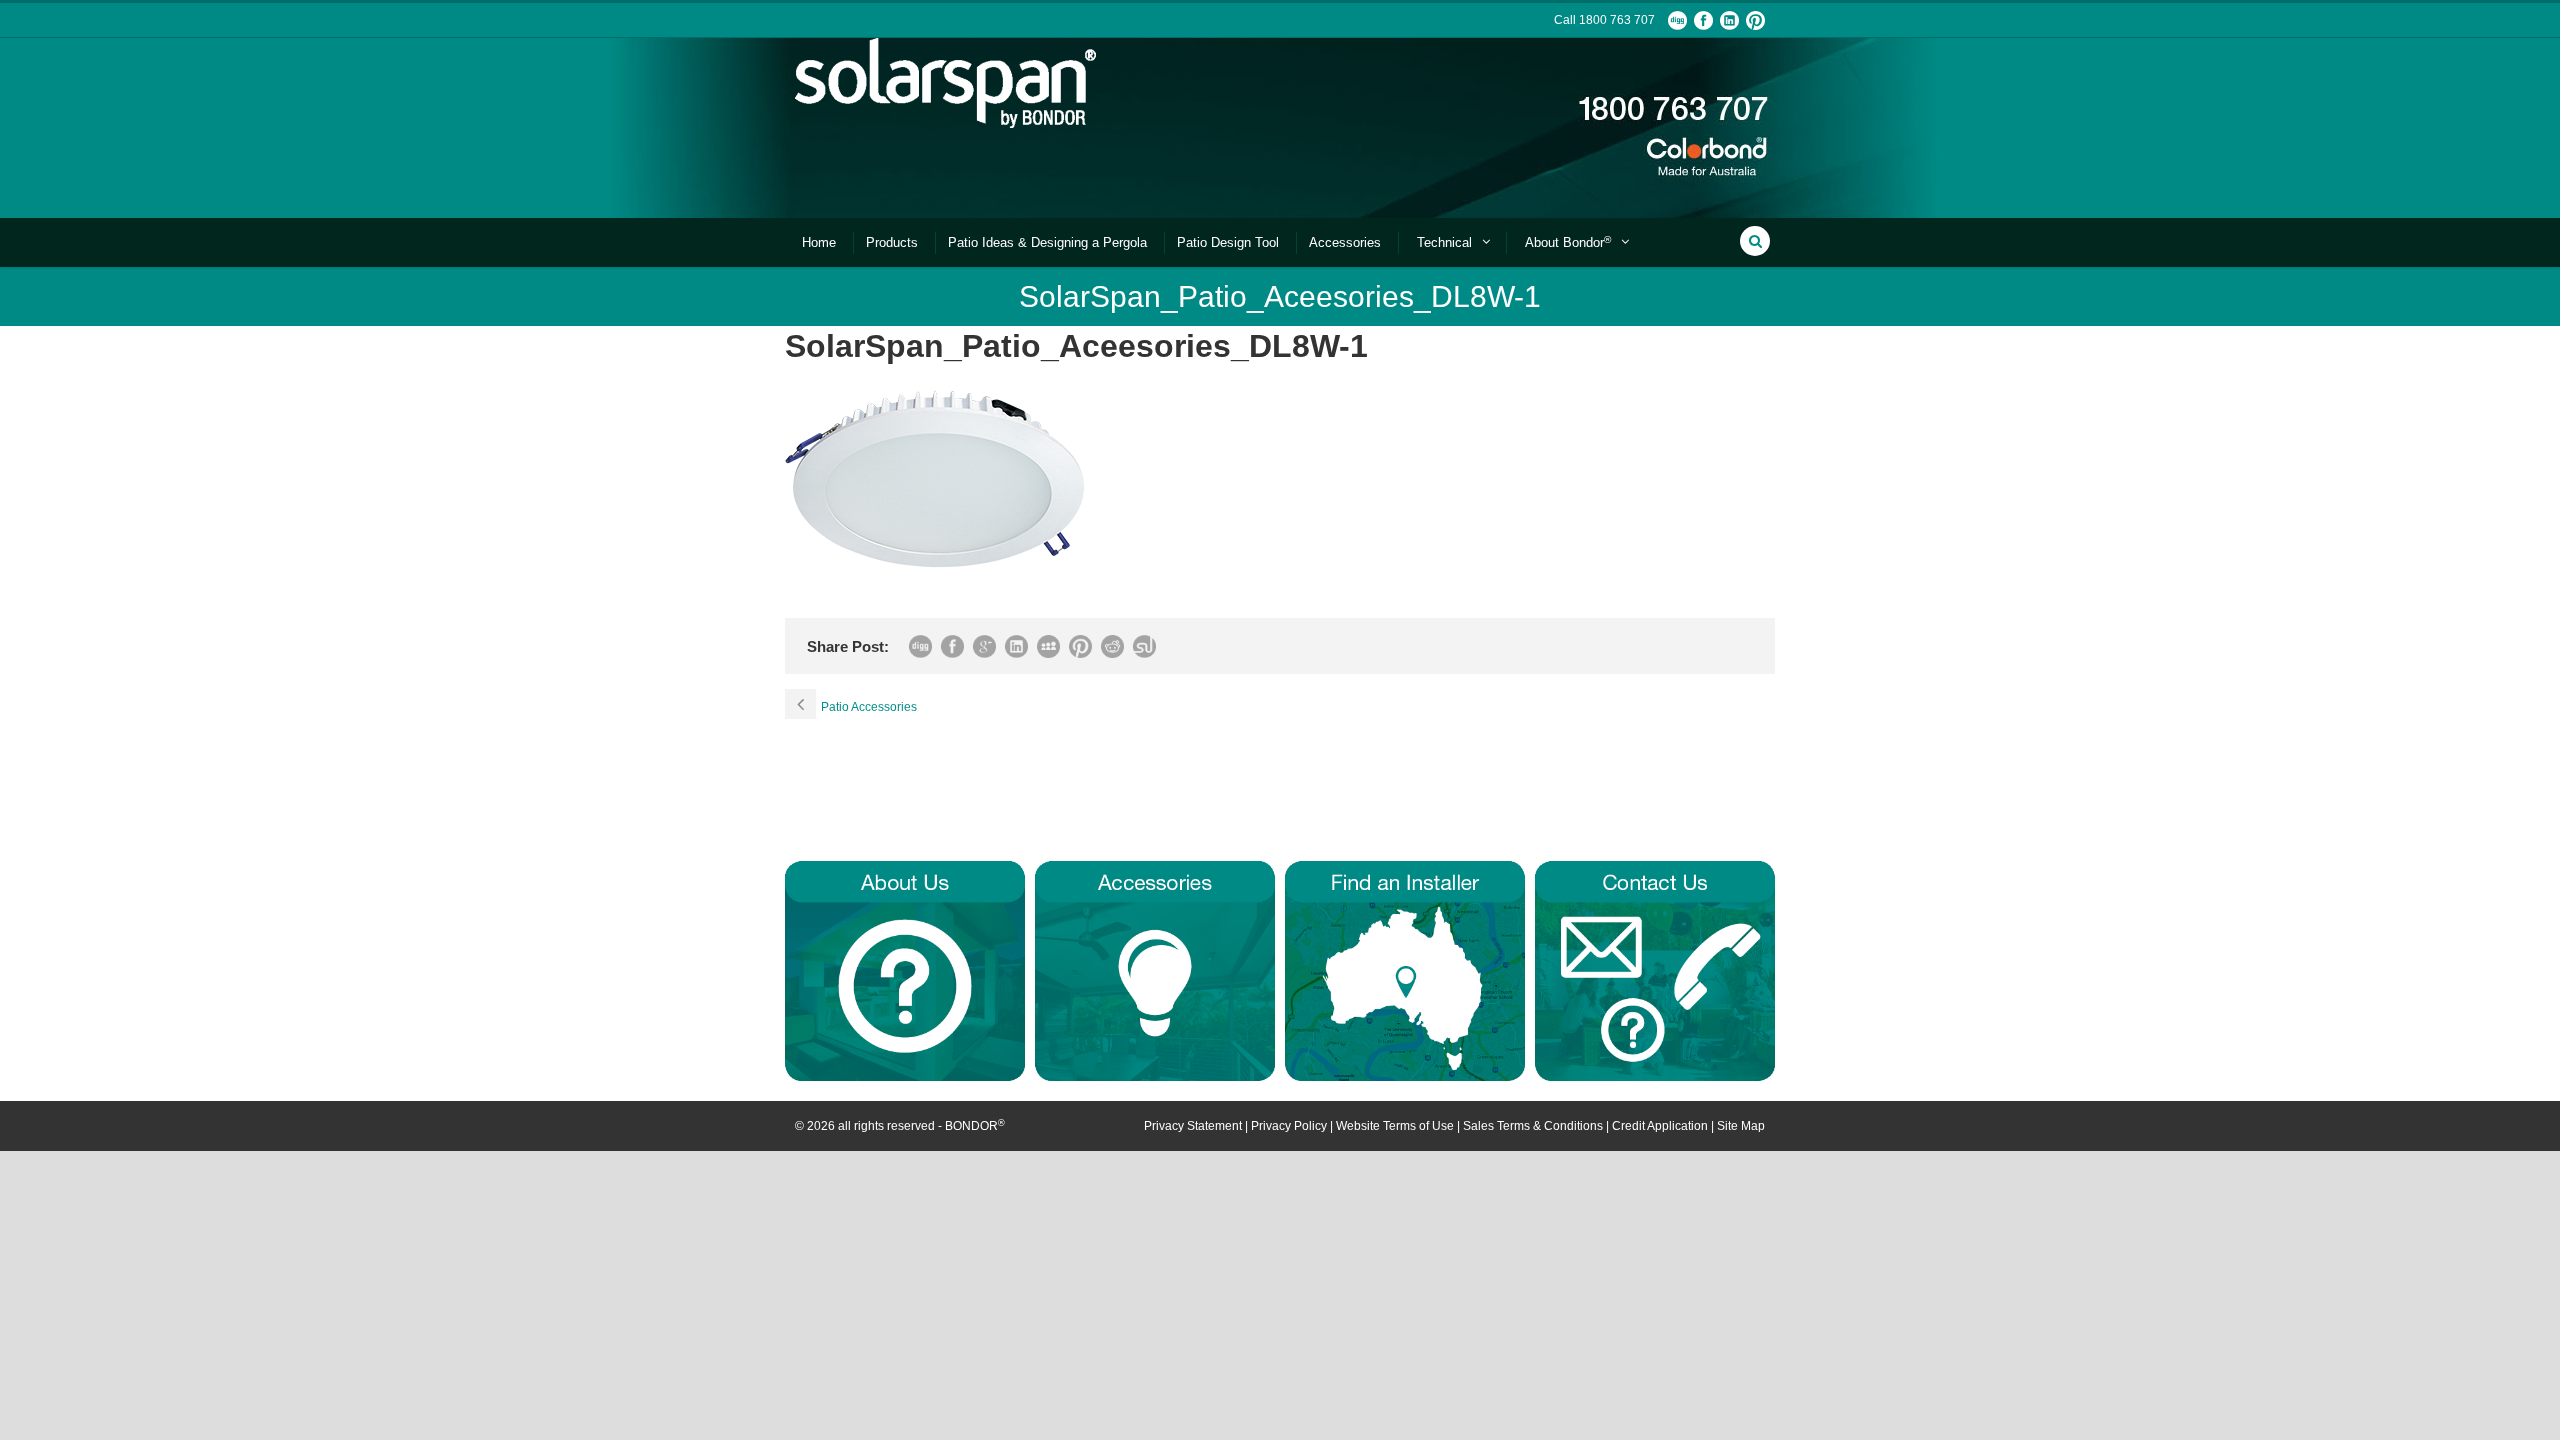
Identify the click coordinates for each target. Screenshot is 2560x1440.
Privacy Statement (1193, 1126)
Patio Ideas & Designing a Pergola (1047, 242)
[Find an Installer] (1405, 970)
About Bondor (1568, 242)
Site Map (1741, 1126)
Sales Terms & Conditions (1533, 1126)
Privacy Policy (1289, 1126)
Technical (1444, 242)
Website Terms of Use (1395, 1126)
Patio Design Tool (1228, 242)
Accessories (1345, 242)
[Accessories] (1155, 970)
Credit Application (1660, 1126)
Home (819, 242)
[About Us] (905, 970)
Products (892, 242)
